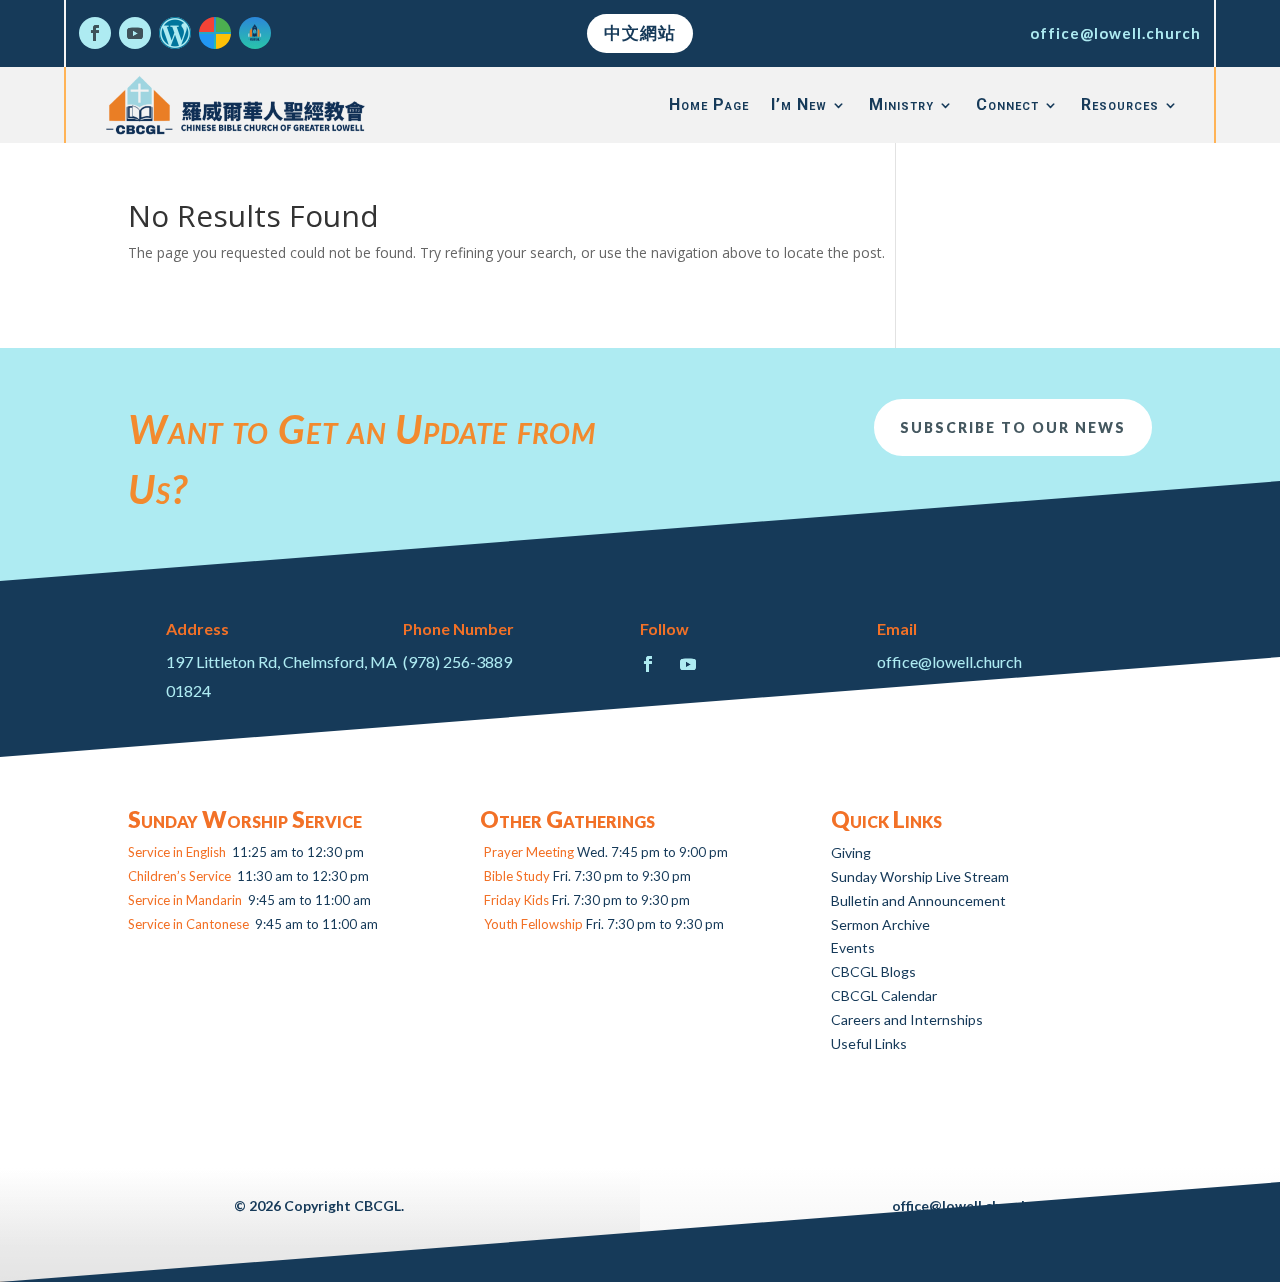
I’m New (799, 104)
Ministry (901, 104)
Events (853, 947)
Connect (1007, 104)
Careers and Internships (907, 1019)
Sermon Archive (880, 924)
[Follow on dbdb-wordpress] (175, 33)
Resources (1120, 104)
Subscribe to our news (1013, 427)
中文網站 (640, 32)
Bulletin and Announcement (918, 900)
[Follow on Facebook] (95, 33)
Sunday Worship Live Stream (920, 876)
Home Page (709, 104)
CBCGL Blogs (873, 971)
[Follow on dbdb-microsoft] (215, 33)
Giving (851, 852)
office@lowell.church (1115, 33)
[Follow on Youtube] (135, 33)
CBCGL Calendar (884, 995)
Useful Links (869, 1043)
